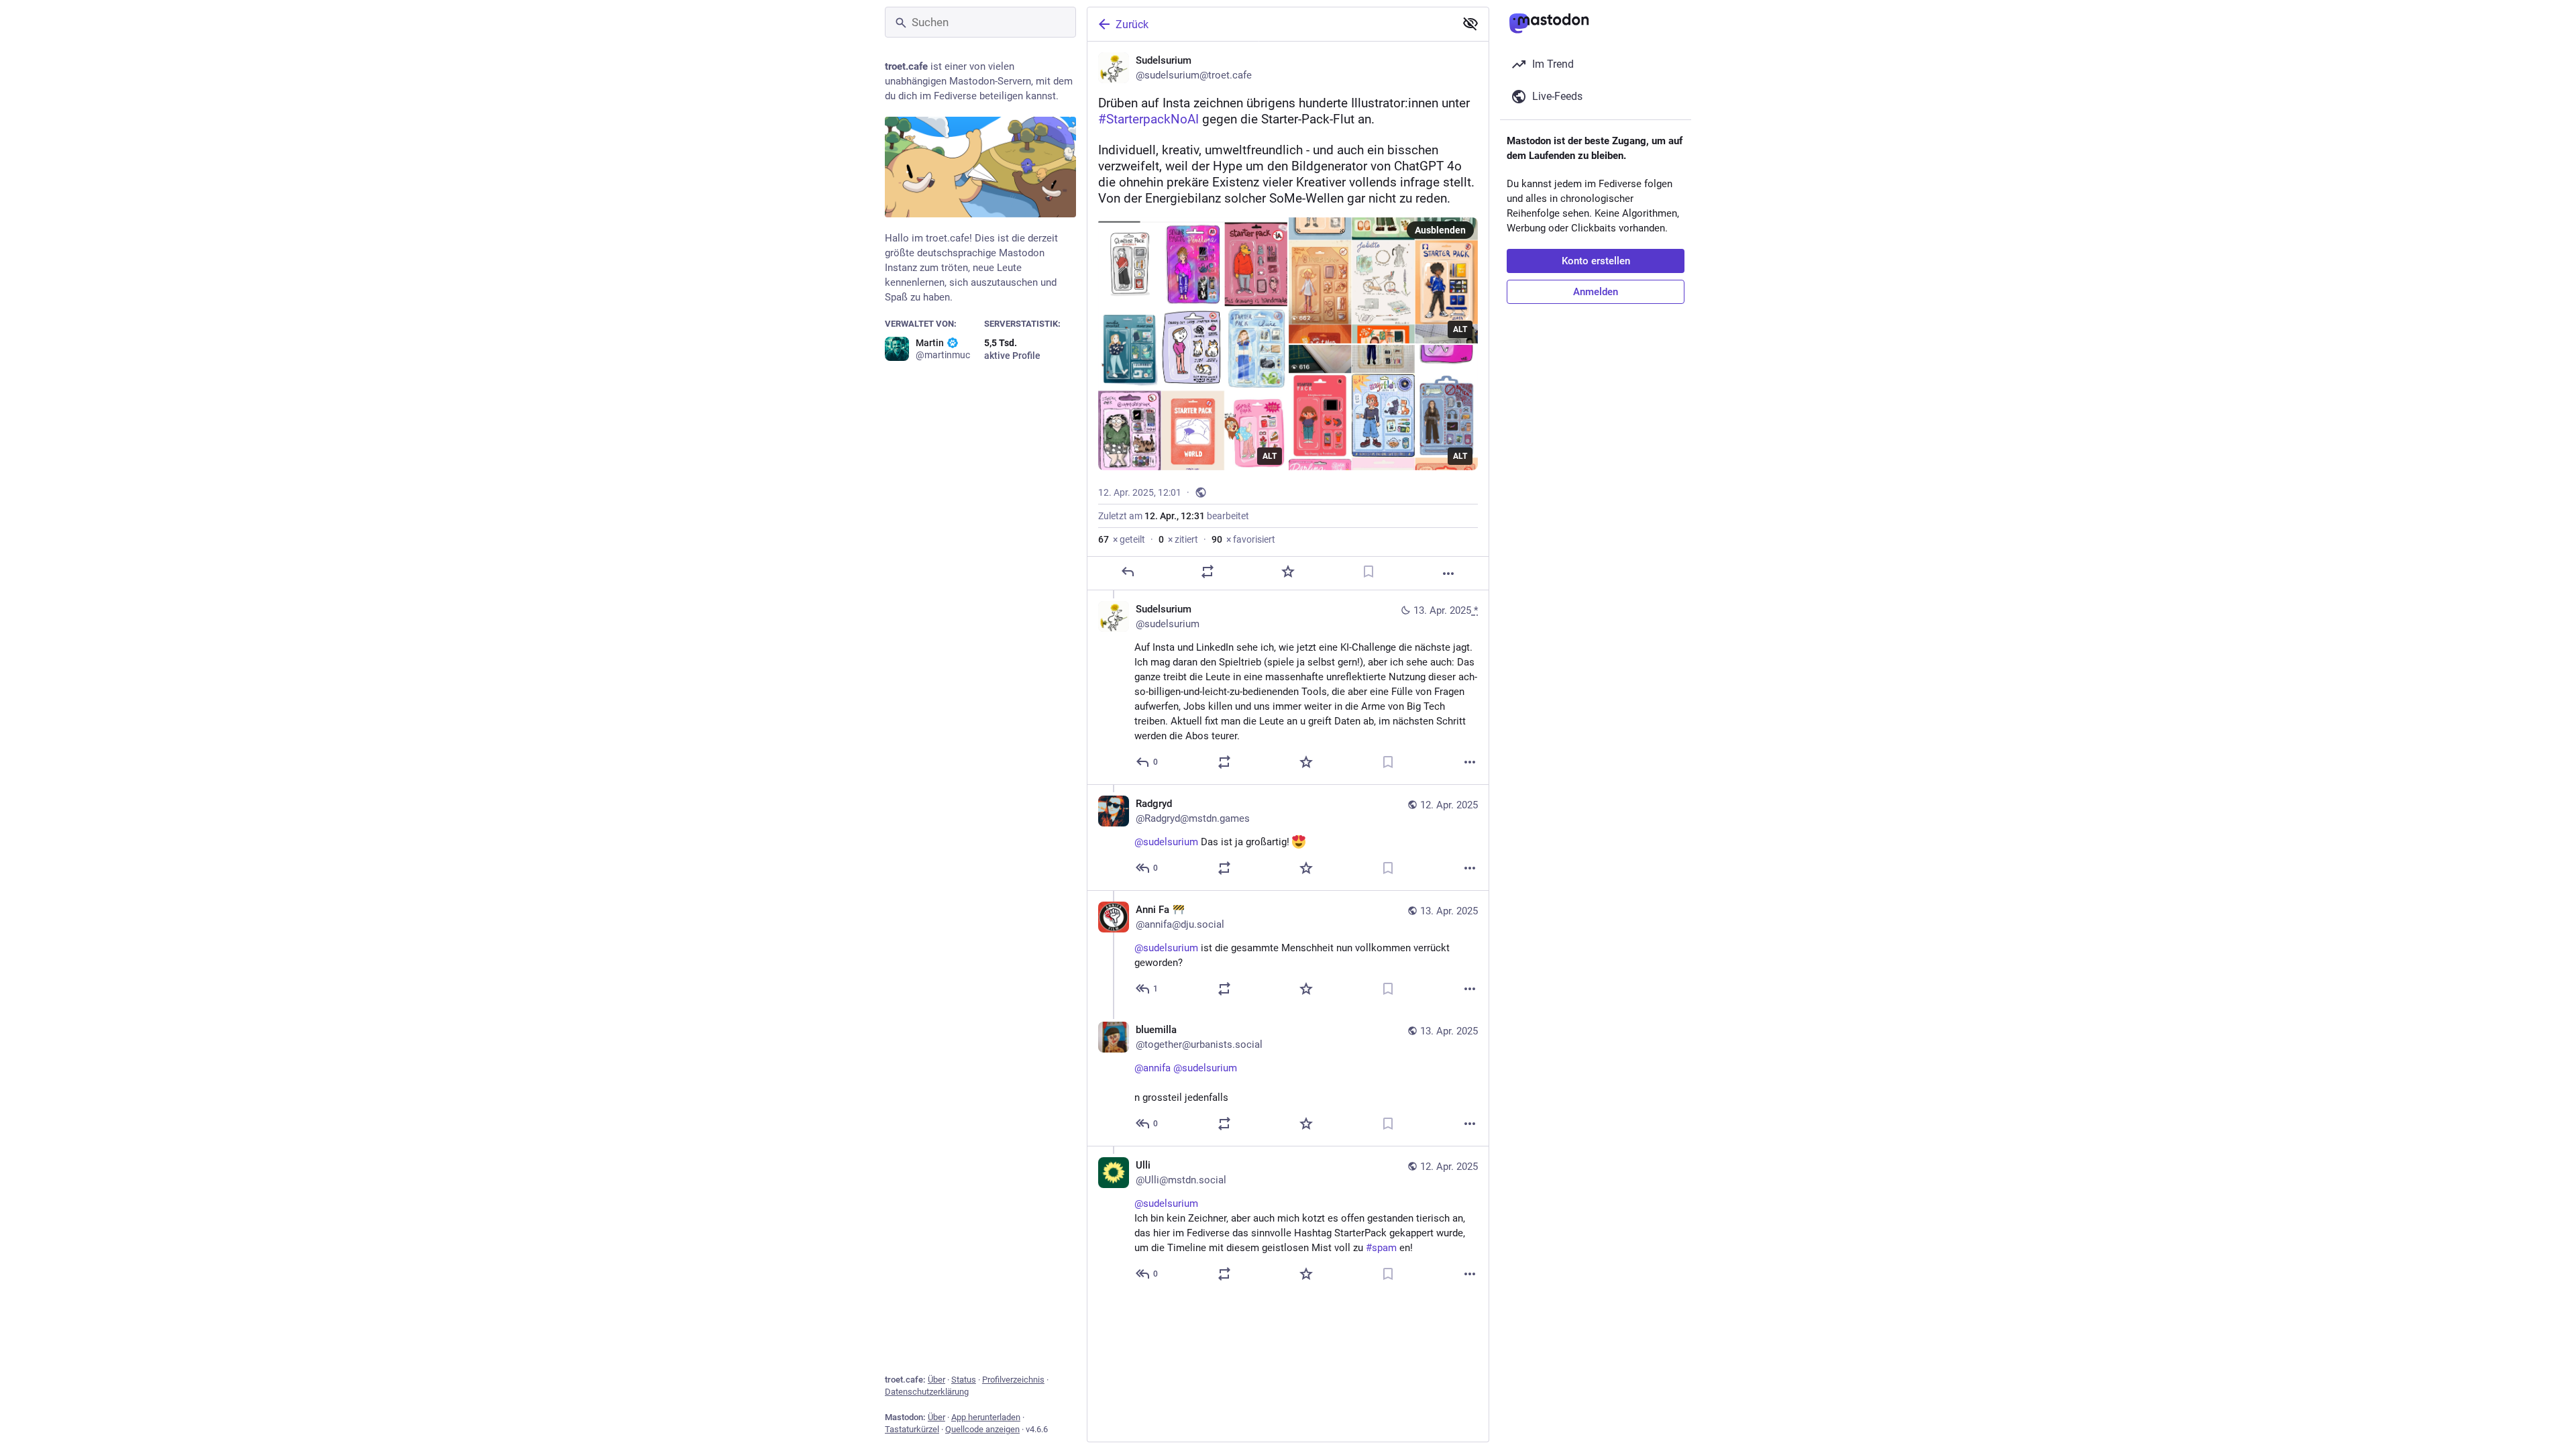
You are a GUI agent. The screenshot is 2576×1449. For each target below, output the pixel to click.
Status (964, 1380)
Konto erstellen (1596, 261)
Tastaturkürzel (912, 1429)
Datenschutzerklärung (927, 1392)
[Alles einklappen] (1470, 23)
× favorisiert (1243, 539)
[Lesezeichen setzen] (1368, 572)
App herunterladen (986, 1417)
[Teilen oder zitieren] (1207, 572)
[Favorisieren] (1288, 572)
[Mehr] (1448, 574)
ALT (1270, 456)
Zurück (1132, 24)
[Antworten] (1128, 572)
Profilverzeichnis (1013, 1380)
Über (936, 1380)
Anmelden (1596, 292)
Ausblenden (1440, 230)
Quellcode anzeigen (982, 1429)
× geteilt (1122, 539)
